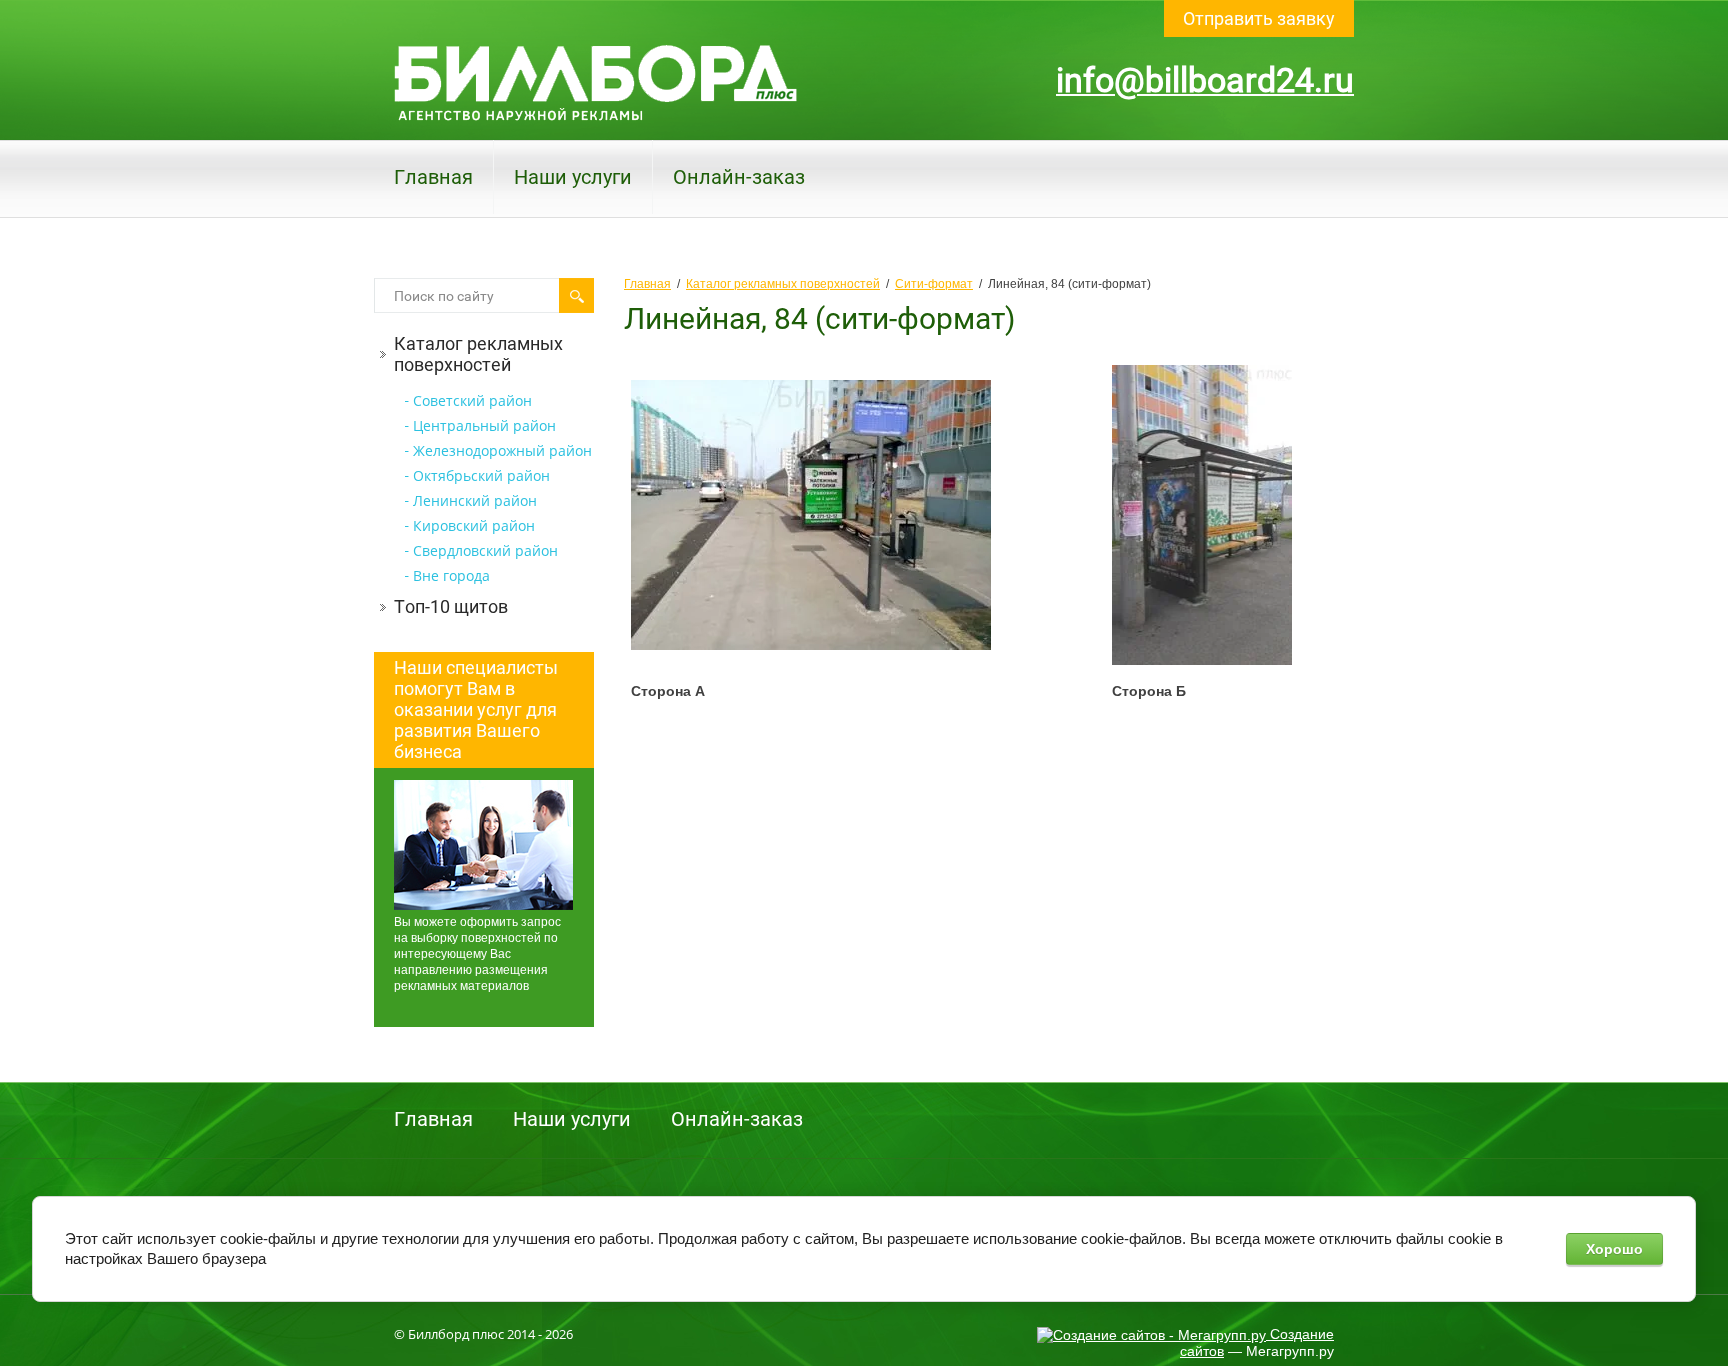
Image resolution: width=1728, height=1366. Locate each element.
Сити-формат (934, 284)
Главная (433, 177)
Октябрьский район (481, 475)
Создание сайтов (1257, 1342)
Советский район (472, 400)
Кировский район (474, 525)
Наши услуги (573, 177)
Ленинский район (475, 500)
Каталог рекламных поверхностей (478, 354)
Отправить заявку (1259, 18)
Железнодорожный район (502, 450)
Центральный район (484, 425)
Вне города (451, 575)
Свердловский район (485, 550)
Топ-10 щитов (451, 606)
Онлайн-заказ (739, 177)
